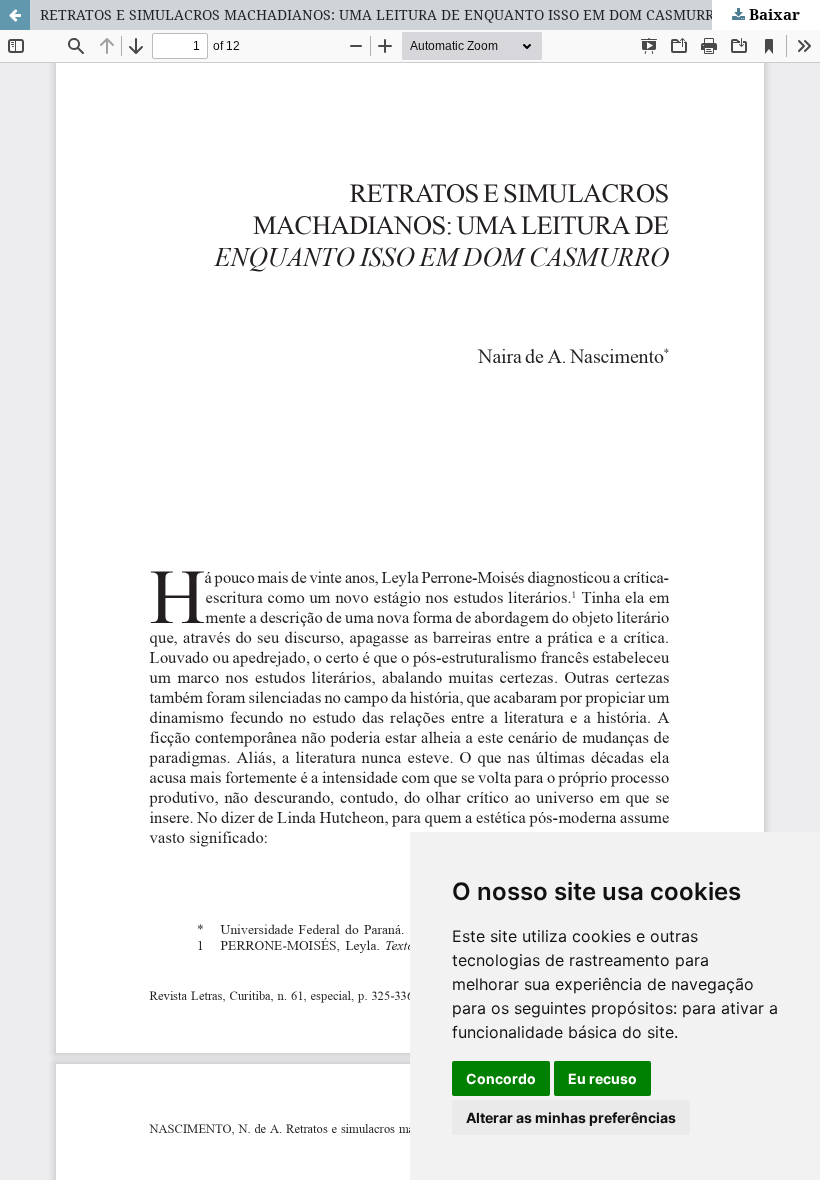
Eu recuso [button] (602, 1078)
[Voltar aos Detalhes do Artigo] (15, 15)
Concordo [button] (501, 1078)
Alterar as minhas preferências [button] (571, 1117)
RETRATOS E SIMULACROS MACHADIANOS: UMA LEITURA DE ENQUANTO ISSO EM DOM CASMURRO (382, 14)
